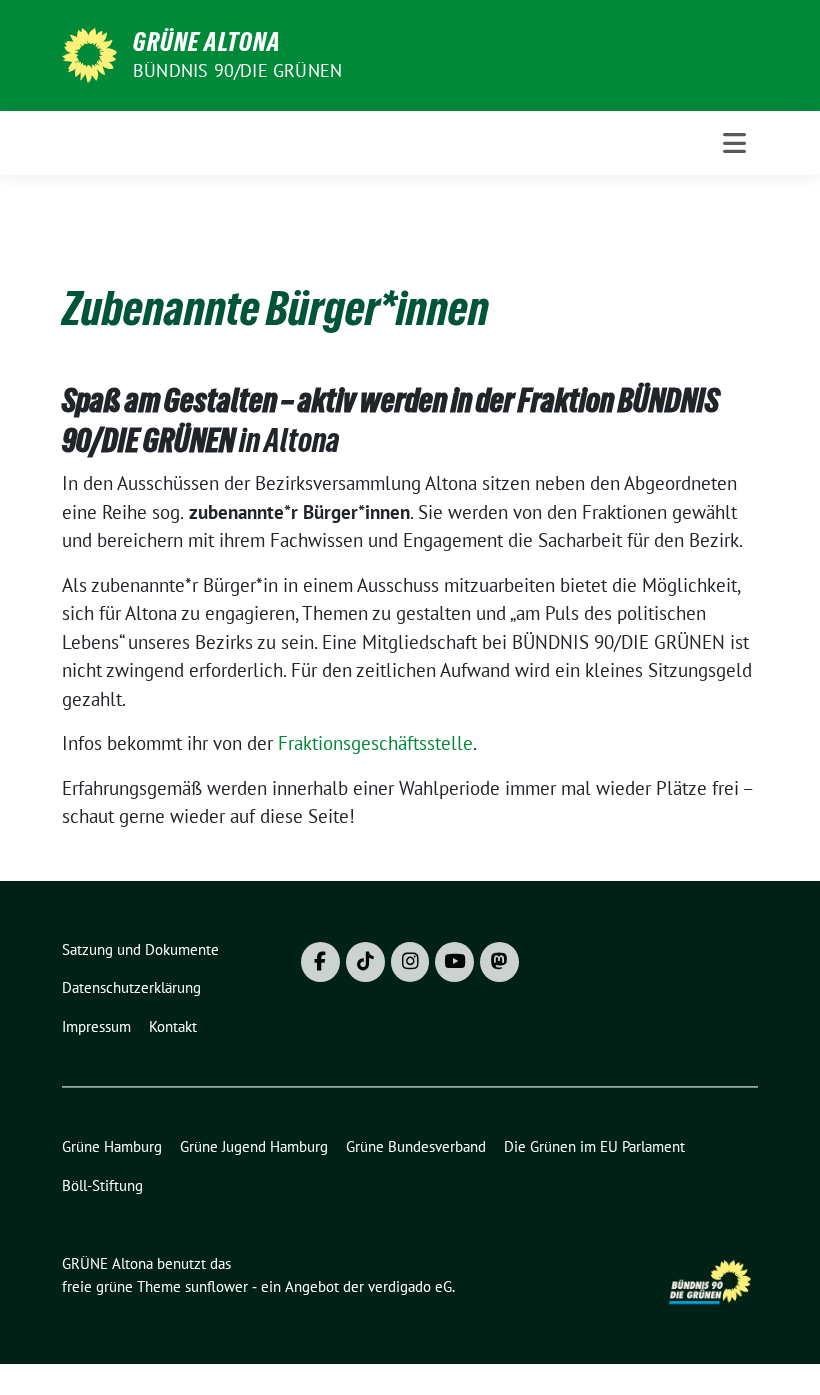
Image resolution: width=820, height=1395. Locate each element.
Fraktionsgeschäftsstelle (375, 743)
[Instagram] (410, 962)
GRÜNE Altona (207, 42)
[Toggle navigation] (734, 143)
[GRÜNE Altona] (89, 53)
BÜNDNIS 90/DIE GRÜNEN (237, 70)
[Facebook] (320, 962)
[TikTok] (365, 962)
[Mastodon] (499, 962)
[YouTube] (454, 962)
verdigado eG (410, 1286)
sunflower (216, 1286)
